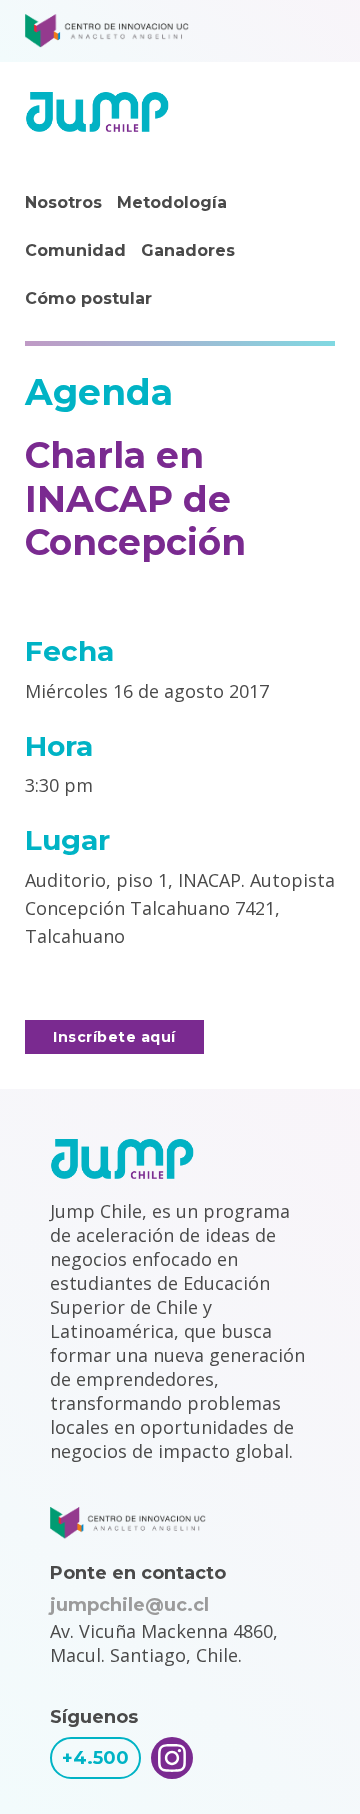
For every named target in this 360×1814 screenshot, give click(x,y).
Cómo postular (88, 298)
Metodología (172, 202)
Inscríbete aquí (114, 1037)
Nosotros (63, 202)
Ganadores (188, 250)
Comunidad (75, 250)
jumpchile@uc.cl (129, 1605)
